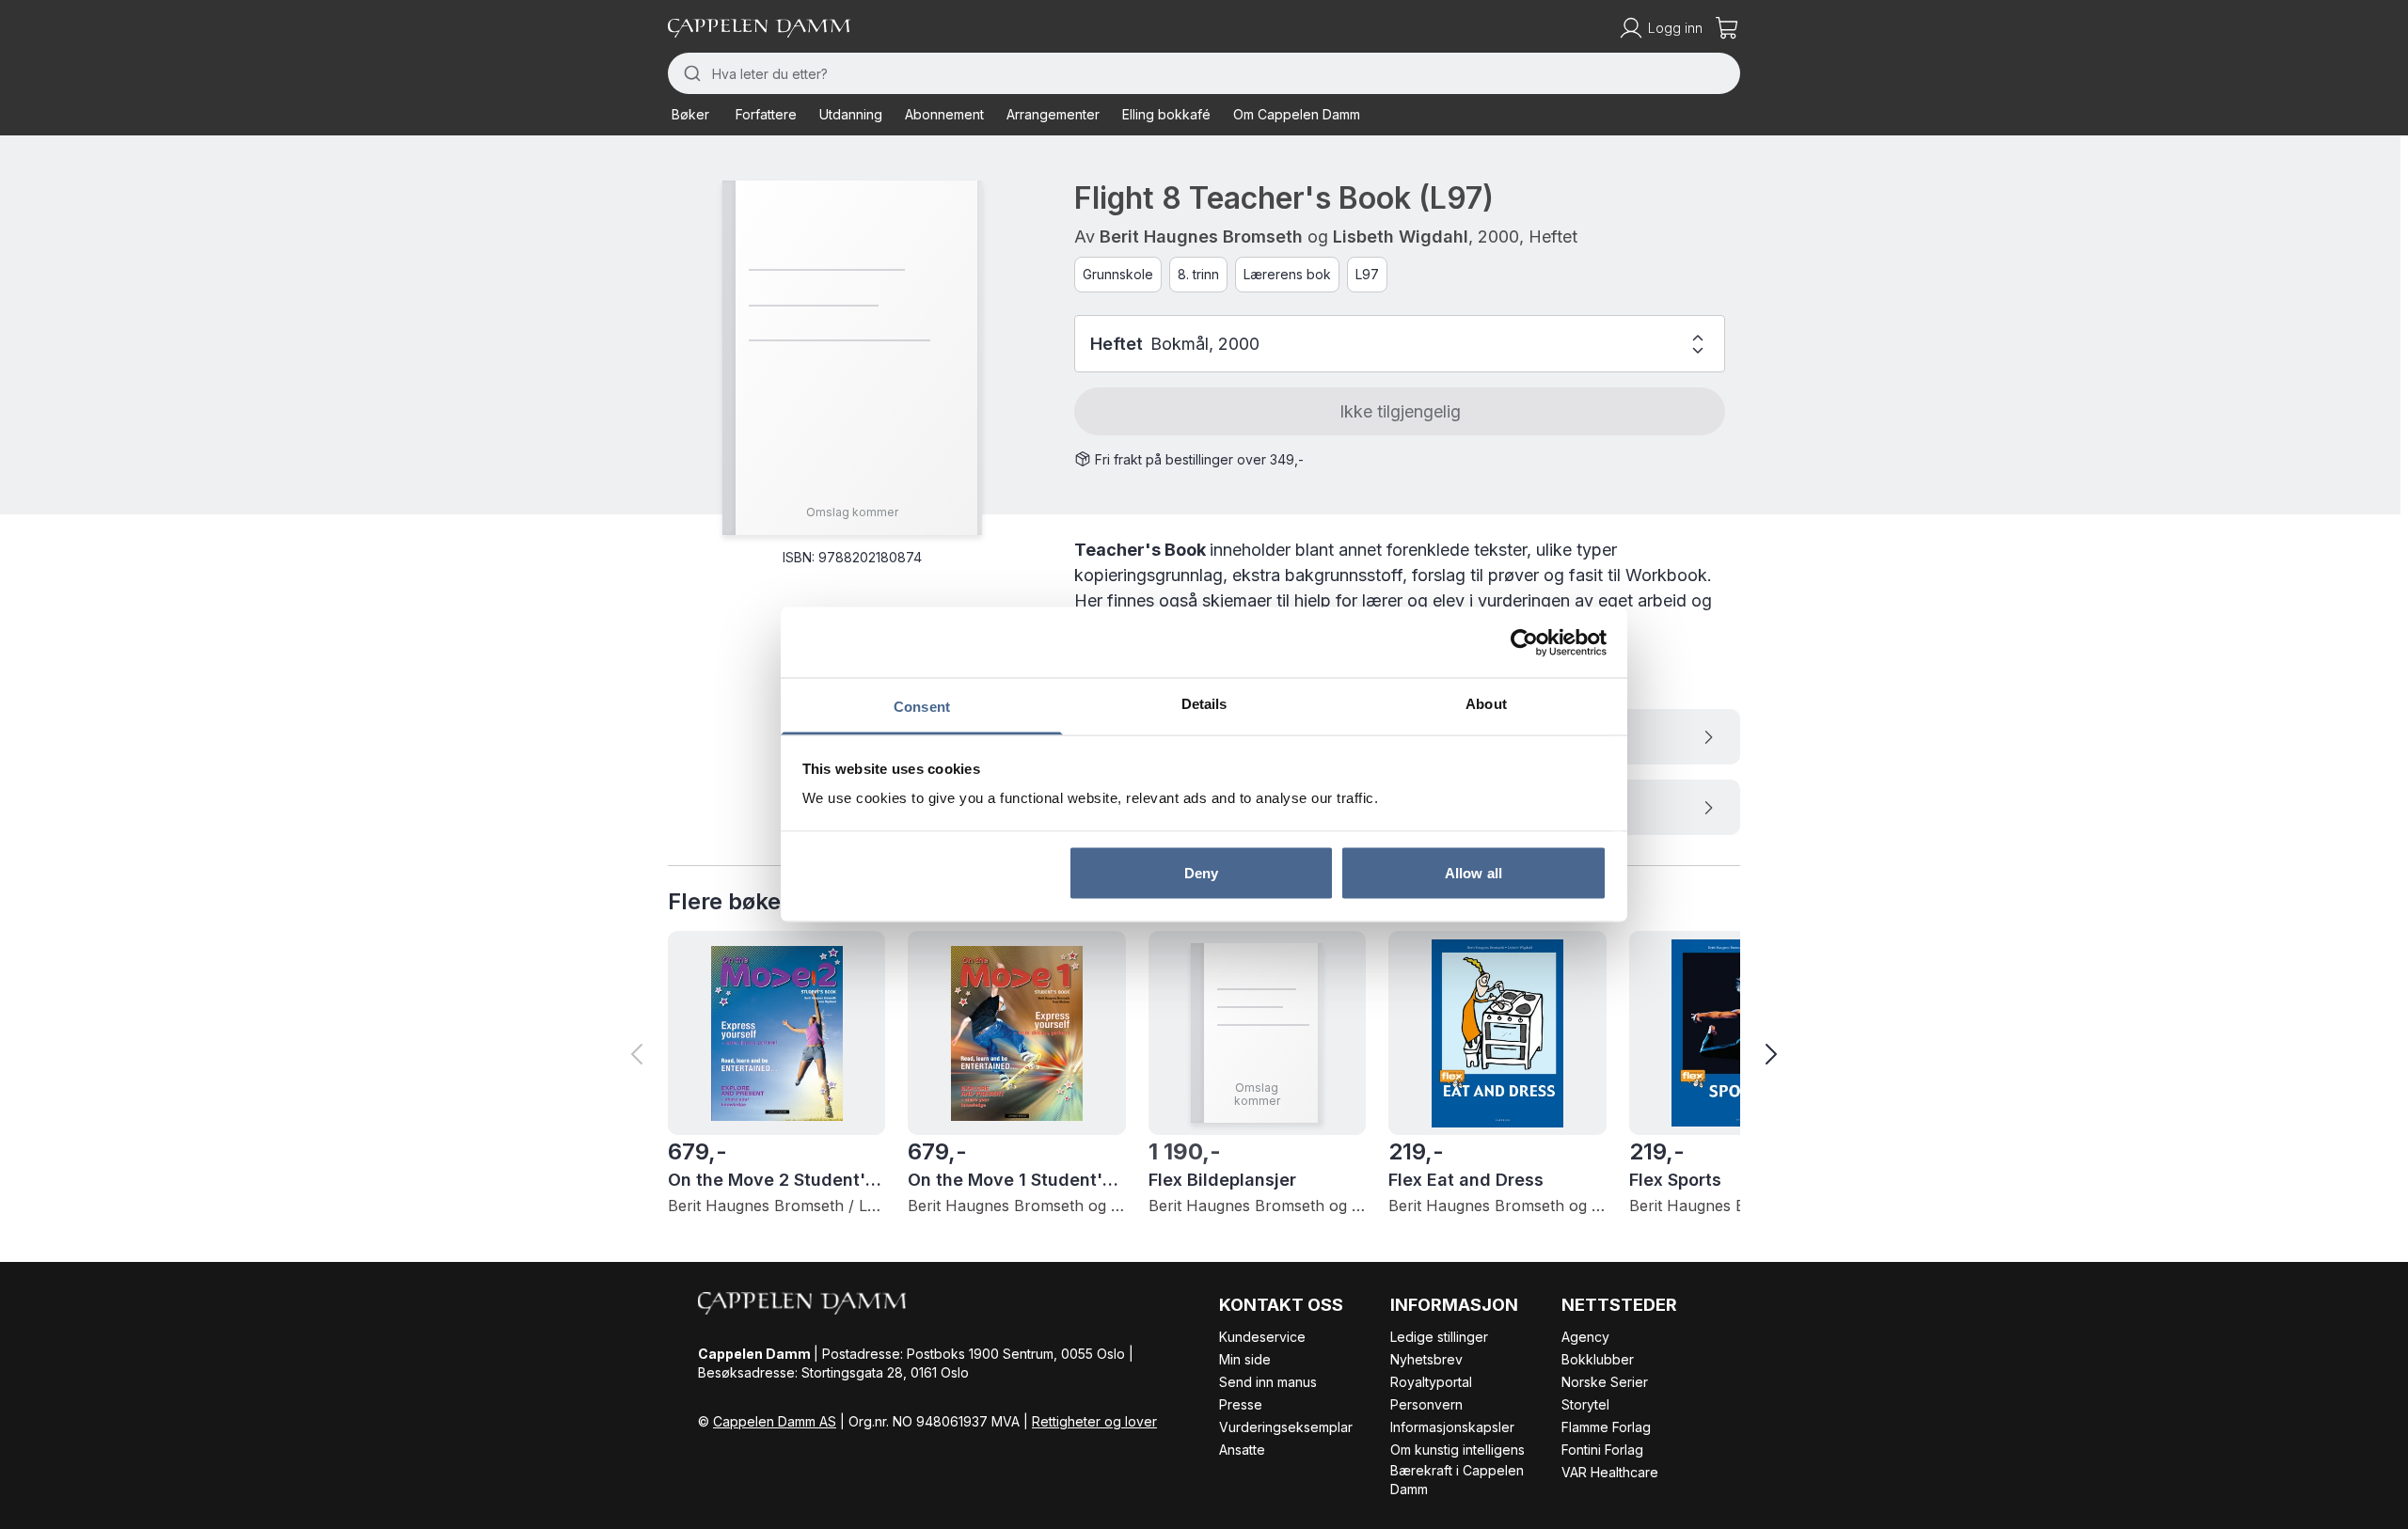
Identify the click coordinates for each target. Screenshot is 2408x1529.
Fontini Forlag (1602, 1450)
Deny (1201, 872)
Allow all (1473, 872)
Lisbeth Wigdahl (1401, 236)
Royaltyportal (1431, 1382)
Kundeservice (1262, 1337)
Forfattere (766, 114)
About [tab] (1486, 704)
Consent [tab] (922, 707)
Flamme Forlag (1606, 1427)
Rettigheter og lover (1094, 1421)
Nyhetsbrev (1426, 1359)
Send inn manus (1268, 1382)
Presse (1241, 1404)
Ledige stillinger (1439, 1337)
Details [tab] (1204, 704)
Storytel (1585, 1404)
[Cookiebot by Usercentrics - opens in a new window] (1524, 642)
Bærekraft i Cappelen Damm (1457, 1480)
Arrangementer (1053, 114)
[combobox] (1204, 73)
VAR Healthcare (1610, 1472)
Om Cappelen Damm (1297, 114)
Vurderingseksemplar (1286, 1427)
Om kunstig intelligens (1457, 1450)
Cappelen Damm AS (775, 1421)
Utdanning (851, 114)
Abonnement (944, 114)
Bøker (690, 114)
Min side (1245, 1359)
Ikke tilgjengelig (1400, 411)
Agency (1585, 1337)
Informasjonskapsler (1452, 1427)
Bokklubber (1598, 1359)
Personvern (1426, 1404)
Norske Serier (1605, 1382)
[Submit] (690, 73)
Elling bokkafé (1166, 114)
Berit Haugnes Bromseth (1201, 236)
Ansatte (1242, 1450)
